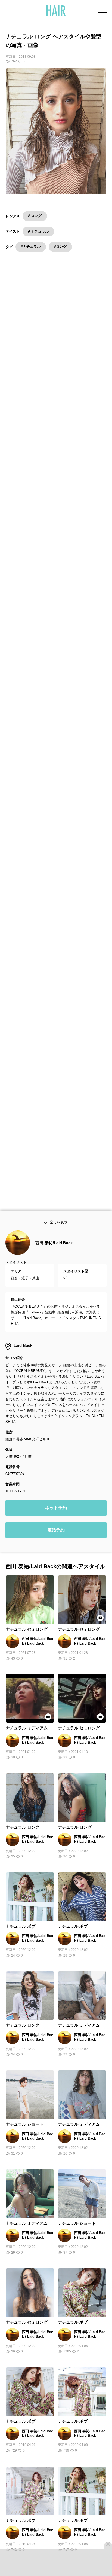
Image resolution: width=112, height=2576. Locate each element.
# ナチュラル (38, 231)
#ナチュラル (31, 247)
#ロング (60, 247)
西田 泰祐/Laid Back (54, 1259)
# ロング (35, 216)
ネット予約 (56, 1524)
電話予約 (56, 1546)
